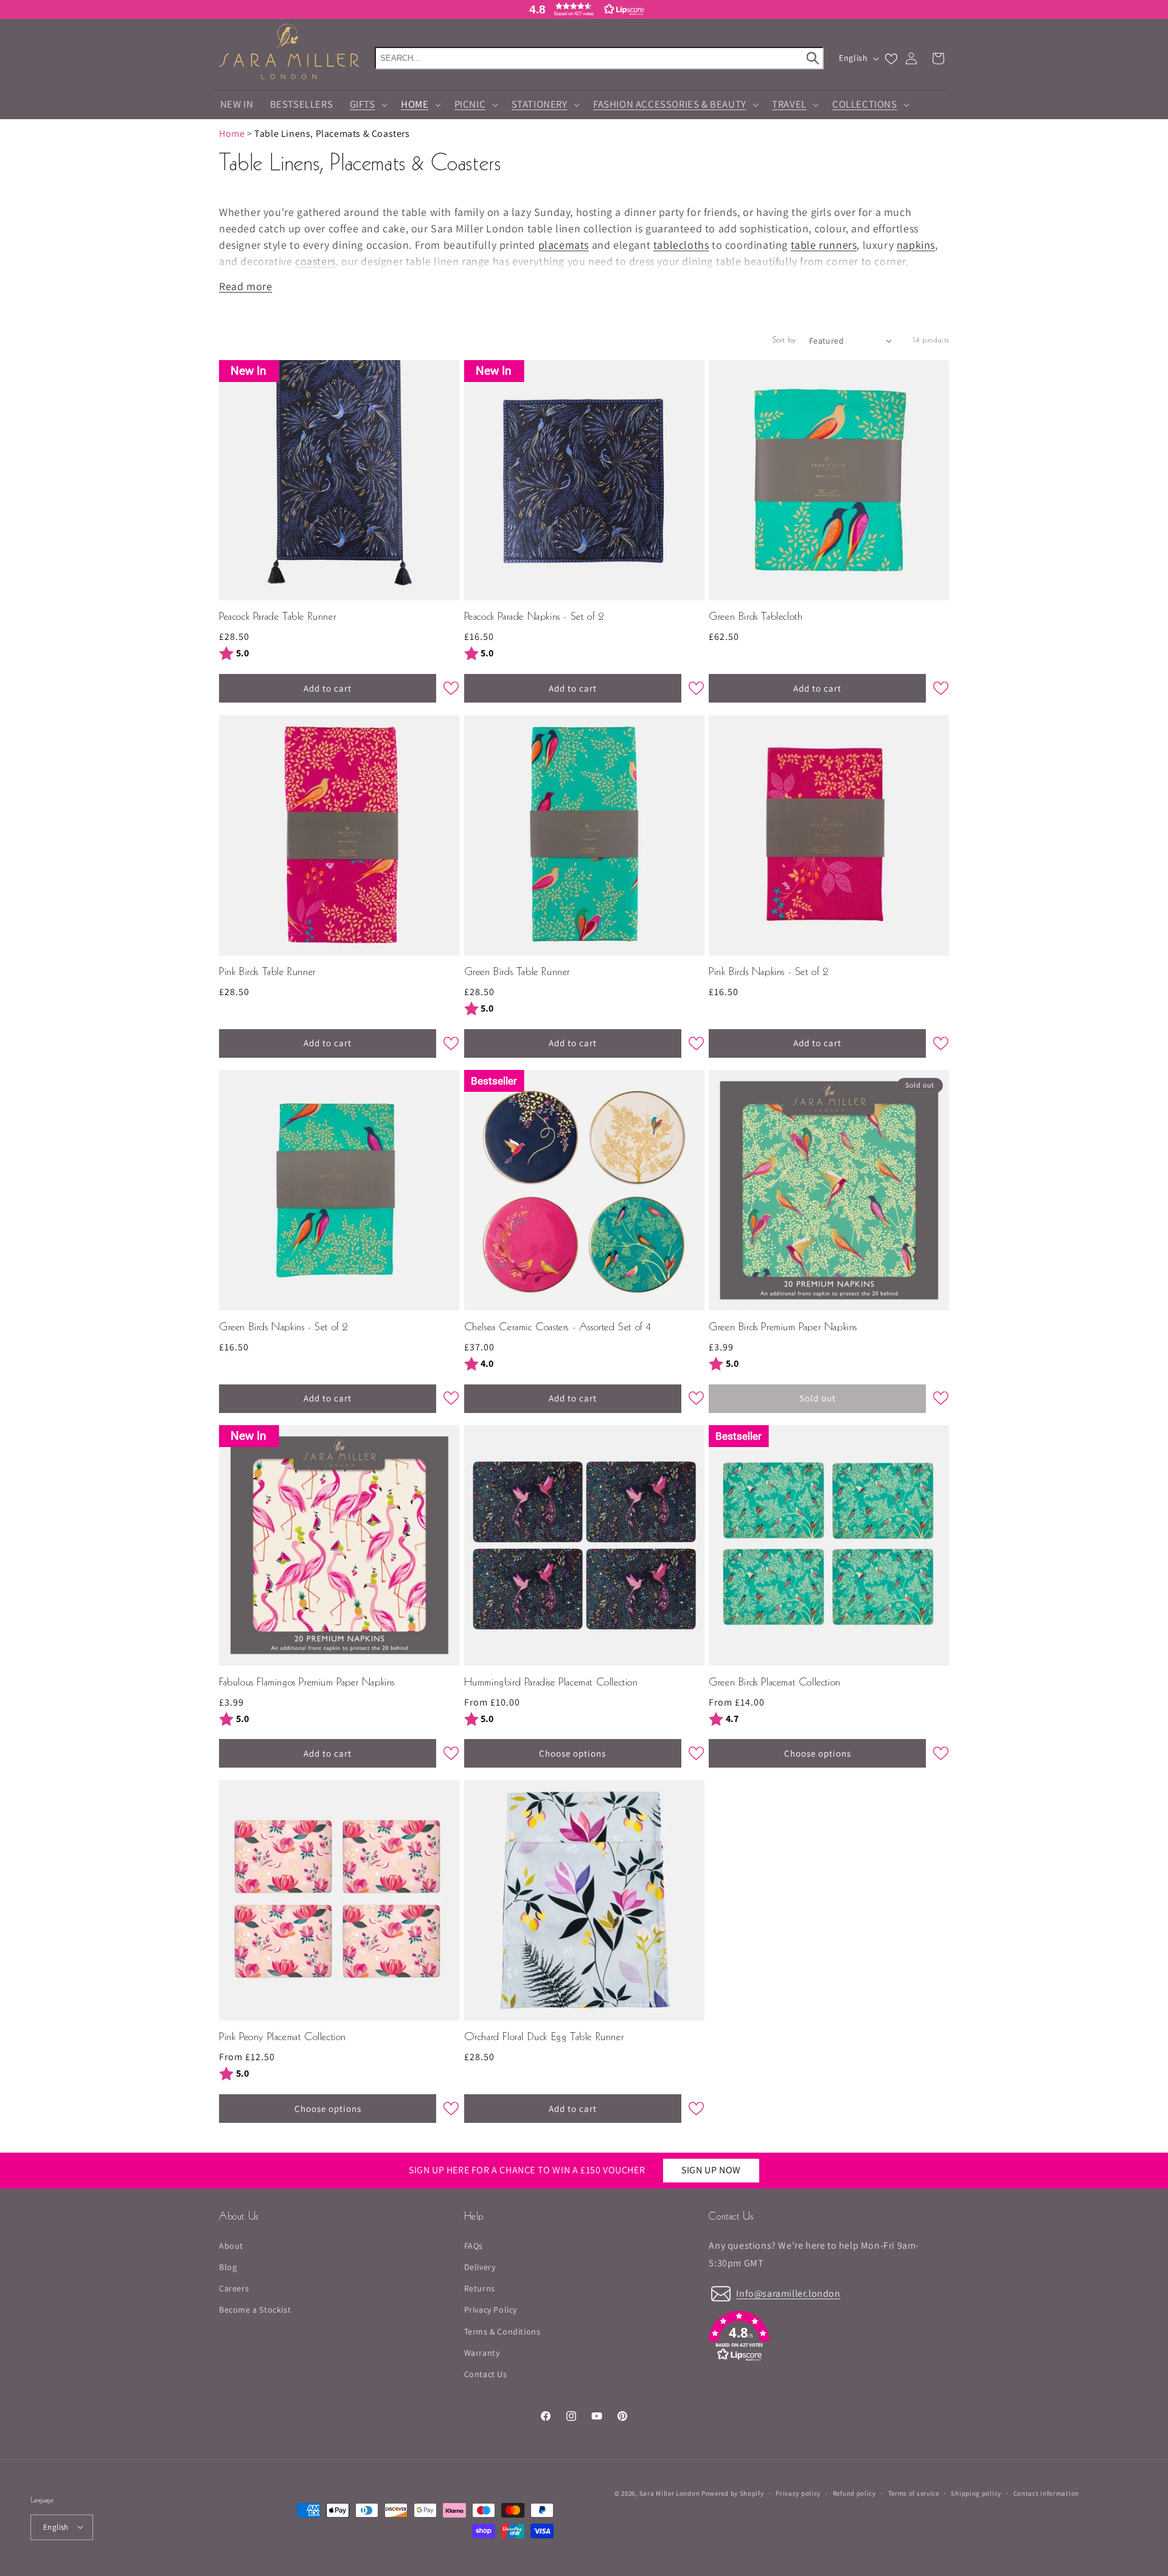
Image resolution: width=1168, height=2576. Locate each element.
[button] (584, 9)
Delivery (480, 2266)
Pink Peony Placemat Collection (283, 2037)
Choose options (572, 1753)
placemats (564, 245)
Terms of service (914, 2493)
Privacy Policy (491, 2310)
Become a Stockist (255, 2310)
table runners (824, 245)
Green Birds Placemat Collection (775, 1683)
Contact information (1046, 2493)
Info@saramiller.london (788, 2293)
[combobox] (599, 58)
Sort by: (785, 341)
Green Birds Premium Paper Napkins (783, 1328)
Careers (234, 2288)
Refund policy (854, 2493)
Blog (228, 2266)
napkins (916, 245)
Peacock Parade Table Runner (277, 617)
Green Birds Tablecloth (756, 617)
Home (232, 134)
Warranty (482, 2352)
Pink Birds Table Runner (267, 972)
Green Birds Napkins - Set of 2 (283, 1328)
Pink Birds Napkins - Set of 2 (768, 972)
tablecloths (681, 245)
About (231, 2245)
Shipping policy (976, 2493)
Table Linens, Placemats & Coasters (332, 134)
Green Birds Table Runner (517, 972)
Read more (245, 286)
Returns (480, 2288)
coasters (315, 261)
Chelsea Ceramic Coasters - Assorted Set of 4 (558, 1328)
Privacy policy (798, 2493)
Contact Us (486, 2373)
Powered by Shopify (733, 2493)
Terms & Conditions (502, 2331)
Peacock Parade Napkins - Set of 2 (534, 617)
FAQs (474, 2245)
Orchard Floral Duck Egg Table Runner (544, 2037)
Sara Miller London (670, 2493)
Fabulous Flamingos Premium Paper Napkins (307, 1683)
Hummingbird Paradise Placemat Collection (551, 1683)
